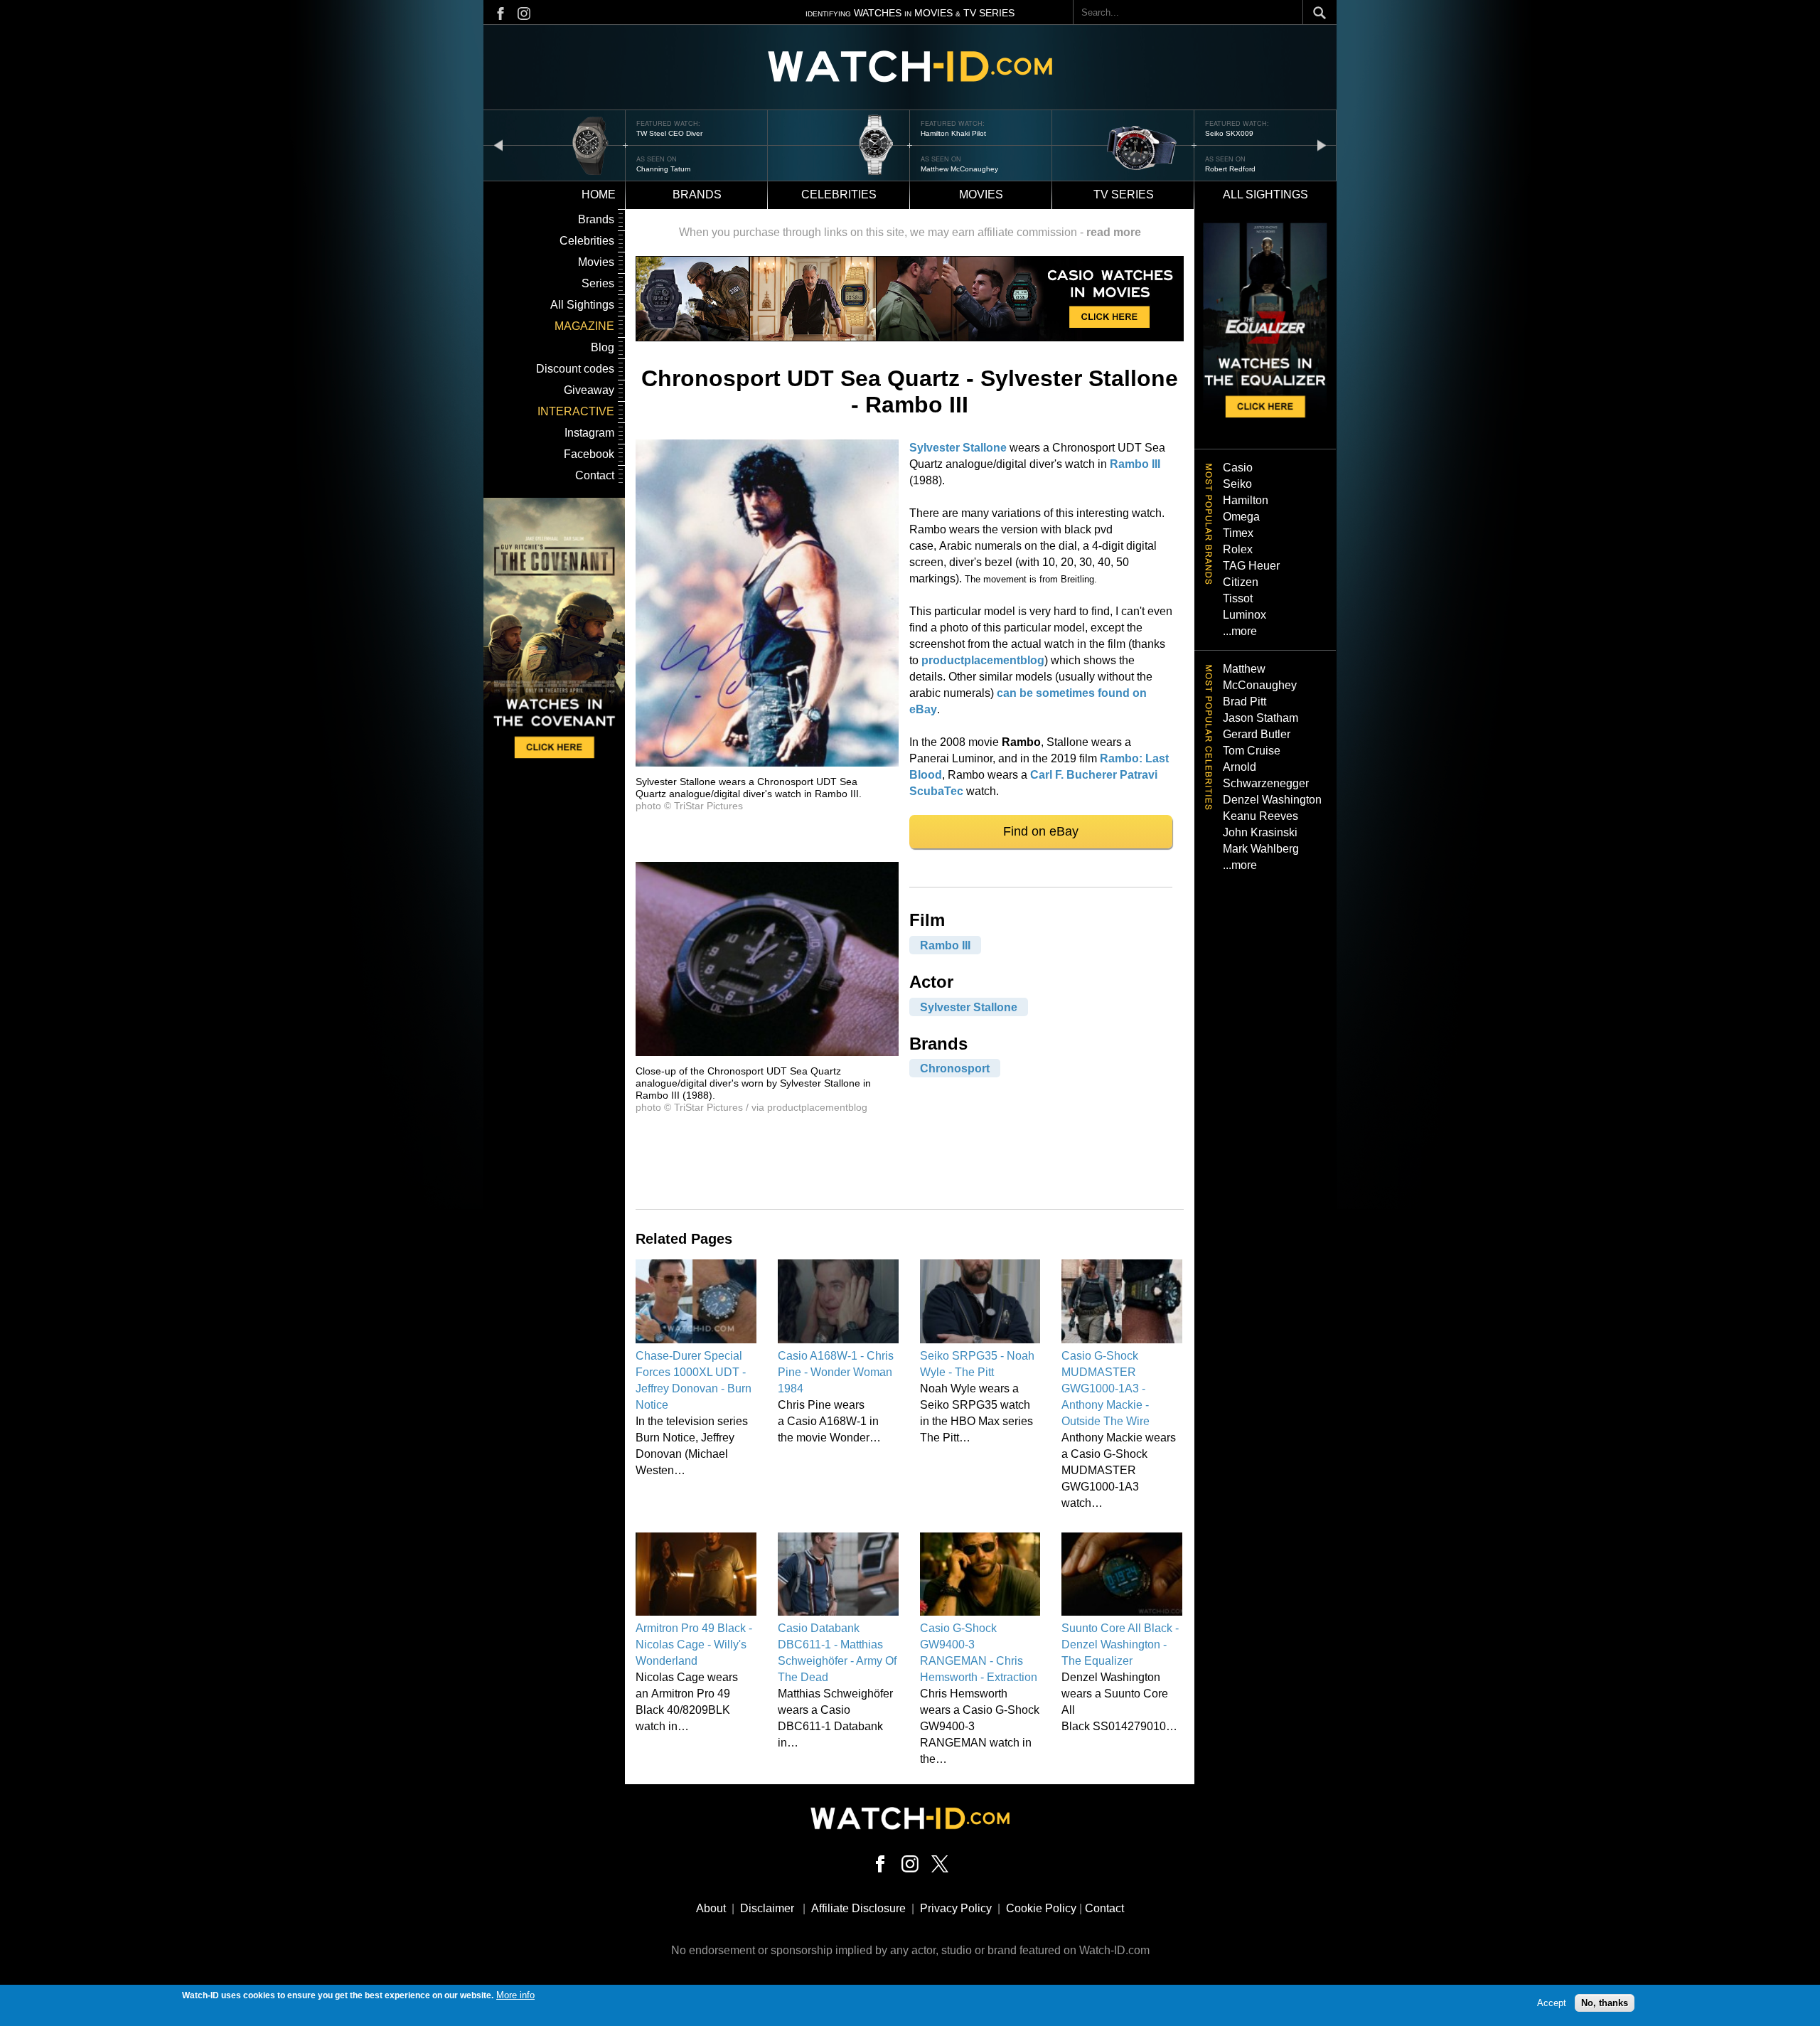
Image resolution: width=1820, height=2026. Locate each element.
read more (1114, 232)
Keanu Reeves (1260, 816)
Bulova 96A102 (1231, 133)
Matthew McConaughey (675, 169)
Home (599, 194)
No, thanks (1605, 2003)
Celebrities (839, 194)
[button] (767, 763)
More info (515, 1995)
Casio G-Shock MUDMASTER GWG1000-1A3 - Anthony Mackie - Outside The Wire (1106, 1388)
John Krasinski (1260, 832)
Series (598, 283)
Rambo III (1135, 464)
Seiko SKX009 (945, 133)
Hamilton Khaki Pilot (669, 133)
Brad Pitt (1244, 702)
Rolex (1238, 549)
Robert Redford (946, 169)
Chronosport (955, 1068)
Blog (603, 347)
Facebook (589, 454)
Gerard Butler (1257, 734)
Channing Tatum (1232, 169)
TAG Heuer (1251, 566)
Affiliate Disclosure (858, 1908)
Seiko (1237, 484)
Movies (981, 194)
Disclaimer (767, 1908)
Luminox (1244, 615)
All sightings (1265, 194)
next (1322, 145)
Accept (1552, 2003)
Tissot (1238, 598)
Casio (1238, 468)
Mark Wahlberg (1261, 849)
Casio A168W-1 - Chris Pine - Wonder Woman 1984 (836, 1372)
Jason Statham (1260, 718)
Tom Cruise (1252, 751)
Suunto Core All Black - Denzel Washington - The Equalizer (1120, 1644)
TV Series (1124, 194)
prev (498, 145)
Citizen (1241, 582)
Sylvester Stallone (958, 448)
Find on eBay (1041, 831)
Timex (1238, 533)
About (711, 1908)
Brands (697, 194)
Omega (1241, 517)
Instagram (589, 433)
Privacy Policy (956, 1908)
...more (1240, 631)
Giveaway (589, 390)
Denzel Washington (1272, 800)
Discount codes (575, 369)
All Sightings (582, 305)
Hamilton (1246, 500)
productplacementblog (983, 660)
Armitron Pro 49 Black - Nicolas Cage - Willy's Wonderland (694, 1644)
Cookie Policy (1041, 1908)
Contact (595, 475)
